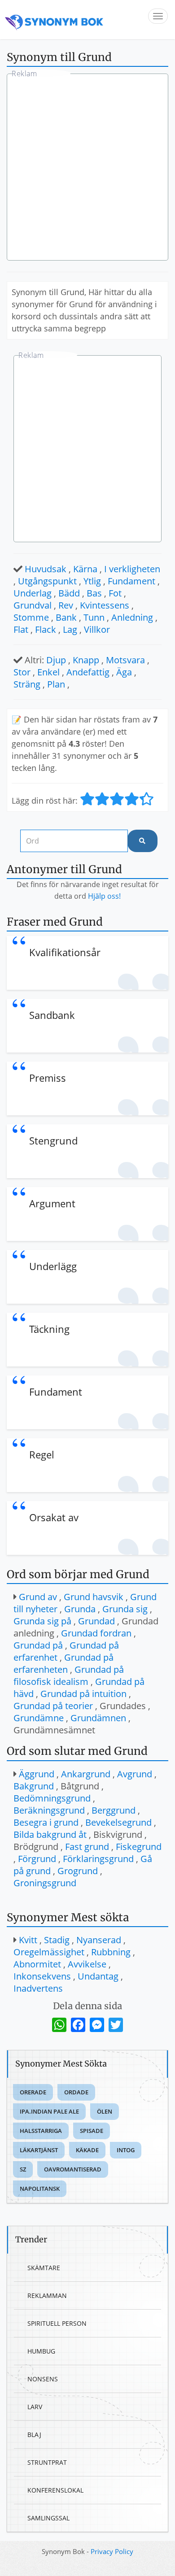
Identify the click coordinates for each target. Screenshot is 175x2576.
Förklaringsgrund (98, 1859)
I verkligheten (132, 569)
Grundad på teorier (53, 1706)
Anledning (132, 617)
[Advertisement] (87, 168)
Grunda (80, 1609)
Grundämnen (98, 1718)
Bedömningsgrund (52, 1798)
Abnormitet (37, 1964)
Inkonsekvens (42, 1976)
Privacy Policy (112, 2551)
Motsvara (125, 660)
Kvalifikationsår (65, 952)
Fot (115, 593)
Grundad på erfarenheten (63, 1663)
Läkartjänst (39, 2150)
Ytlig (92, 581)
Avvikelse (87, 1964)
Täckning (49, 1329)
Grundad (96, 1621)
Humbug (41, 2351)
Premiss (48, 1078)
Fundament (131, 581)
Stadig (57, 1940)
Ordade (76, 2092)
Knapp (86, 660)
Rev (66, 605)
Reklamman (47, 2295)
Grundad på (38, 1645)
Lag (70, 629)
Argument (52, 1203)
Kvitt (28, 1940)
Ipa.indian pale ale (49, 2111)
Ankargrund (86, 1774)
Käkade (87, 2150)
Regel (42, 1454)
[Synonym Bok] (54, 20)
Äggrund (37, 1774)
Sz (23, 2169)
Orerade (33, 2092)
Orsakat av (54, 1517)
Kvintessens (105, 605)
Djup (56, 660)
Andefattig (88, 672)
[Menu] (158, 16)
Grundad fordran (96, 1633)
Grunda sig (125, 1609)
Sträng (27, 684)
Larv (35, 2407)
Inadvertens (38, 1988)
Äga (124, 672)
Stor (22, 672)
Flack (46, 629)
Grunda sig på (42, 1621)
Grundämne (39, 1718)
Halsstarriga (41, 2131)
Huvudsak (46, 569)
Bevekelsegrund (118, 1822)
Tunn (94, 617)
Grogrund (78, 1871)
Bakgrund (34, 1786)
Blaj (34, 2435)
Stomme (31, 617)
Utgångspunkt (47, 581)
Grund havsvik (94, 1597)
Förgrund (37, 1859)
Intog (126, 2150)
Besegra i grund (46, 1822)
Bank (66, 617)
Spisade (92, 2131)
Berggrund (114, 1810)
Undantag (98, 1976)
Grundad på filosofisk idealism (69, 1675)
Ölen (105, 2111)
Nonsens (43, 2379)
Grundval (33, 605)
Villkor (97, 629)
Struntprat (47, 2462)
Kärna (85, 569)
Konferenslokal (55, 2490)
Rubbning (111, 1952)
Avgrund (135, 1774)
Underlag (33, 593)
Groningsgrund (45, 1883)
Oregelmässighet (49, 1952)
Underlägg (53, 1266)
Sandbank (52, 1015)
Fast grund (87, 1847)
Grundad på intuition (83, 1694)
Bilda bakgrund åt (50, 1834)
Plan (56, 684)
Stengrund (53, 1140)
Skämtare (44, 2268)
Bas (94, 593)
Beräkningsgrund (49, 1810)
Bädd (69, 593)
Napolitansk (40, 2189)
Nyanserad (99, 1940)
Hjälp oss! (104, 896)
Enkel (48, 672)
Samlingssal (48, 2518)
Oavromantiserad (73, 2169)
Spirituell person (57, 2323)
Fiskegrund (139, 1847)
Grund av (38, 1597)
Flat (21, 629)
